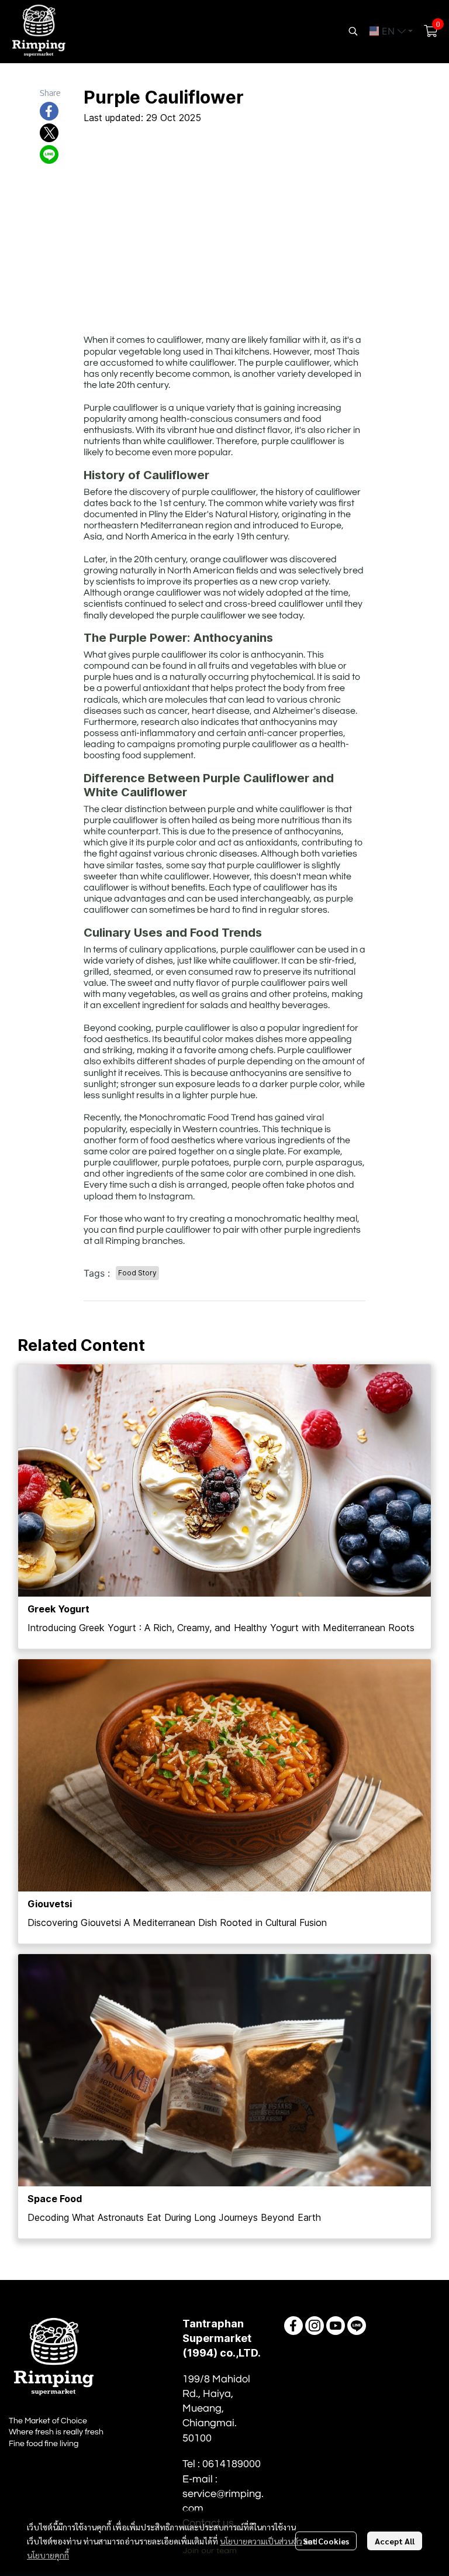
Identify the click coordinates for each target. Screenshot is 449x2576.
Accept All (395, 2541)
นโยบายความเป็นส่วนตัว (261, 2541)
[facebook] (293, 2326)
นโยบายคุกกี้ (48, 2555)
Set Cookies (326, 2541)
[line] (357, 2326)
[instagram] (315, 2326)
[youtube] (336, 2326)
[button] (353, 31)
